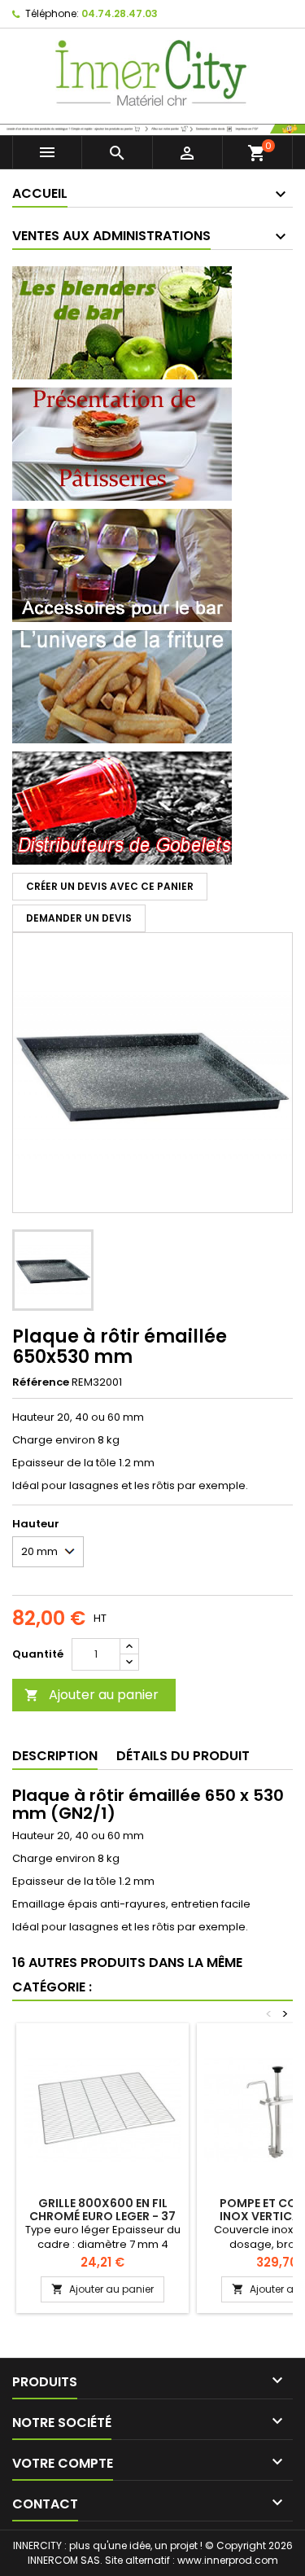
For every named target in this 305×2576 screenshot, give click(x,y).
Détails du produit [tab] (183, 1756)
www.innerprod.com (228, 2560)
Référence (41, 1382)
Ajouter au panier (91, 1695)
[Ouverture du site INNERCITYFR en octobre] (152, 127)
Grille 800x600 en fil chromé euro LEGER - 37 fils (102, 2216)
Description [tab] (55, 1756)
